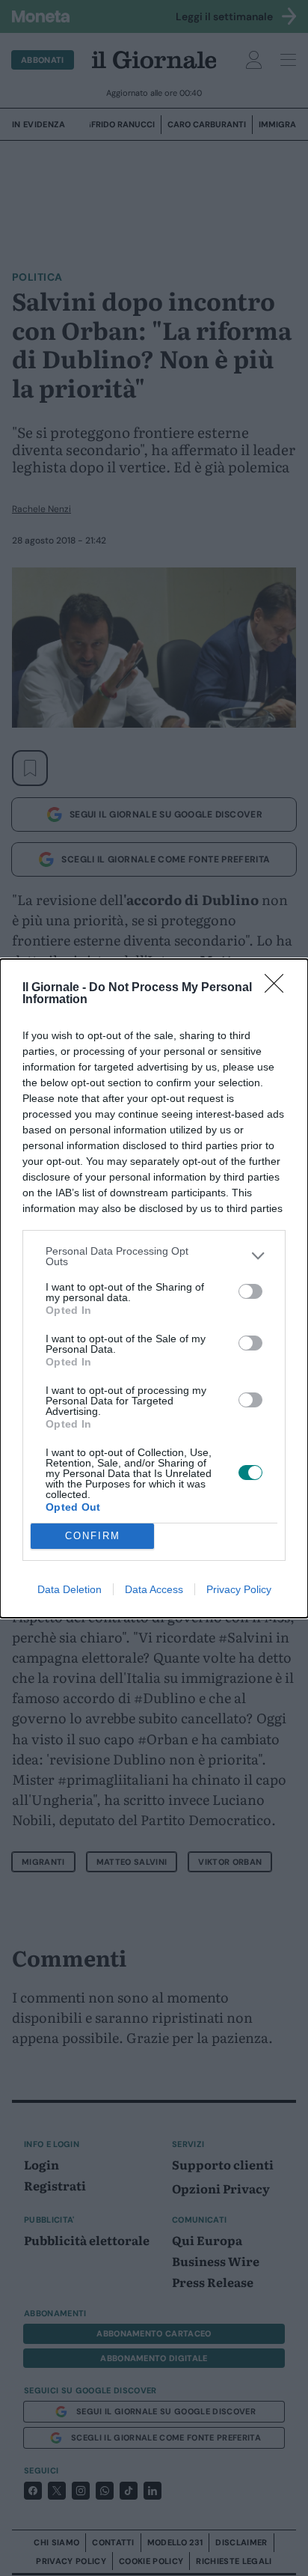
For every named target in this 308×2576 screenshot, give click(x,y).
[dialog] (154, 1288)
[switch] (250, 1291)
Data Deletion (70, 1589)
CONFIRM (93, 1536)
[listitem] (154, 1256)
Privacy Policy (239, 1589)
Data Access (154, 1589)
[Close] (279, 988)
